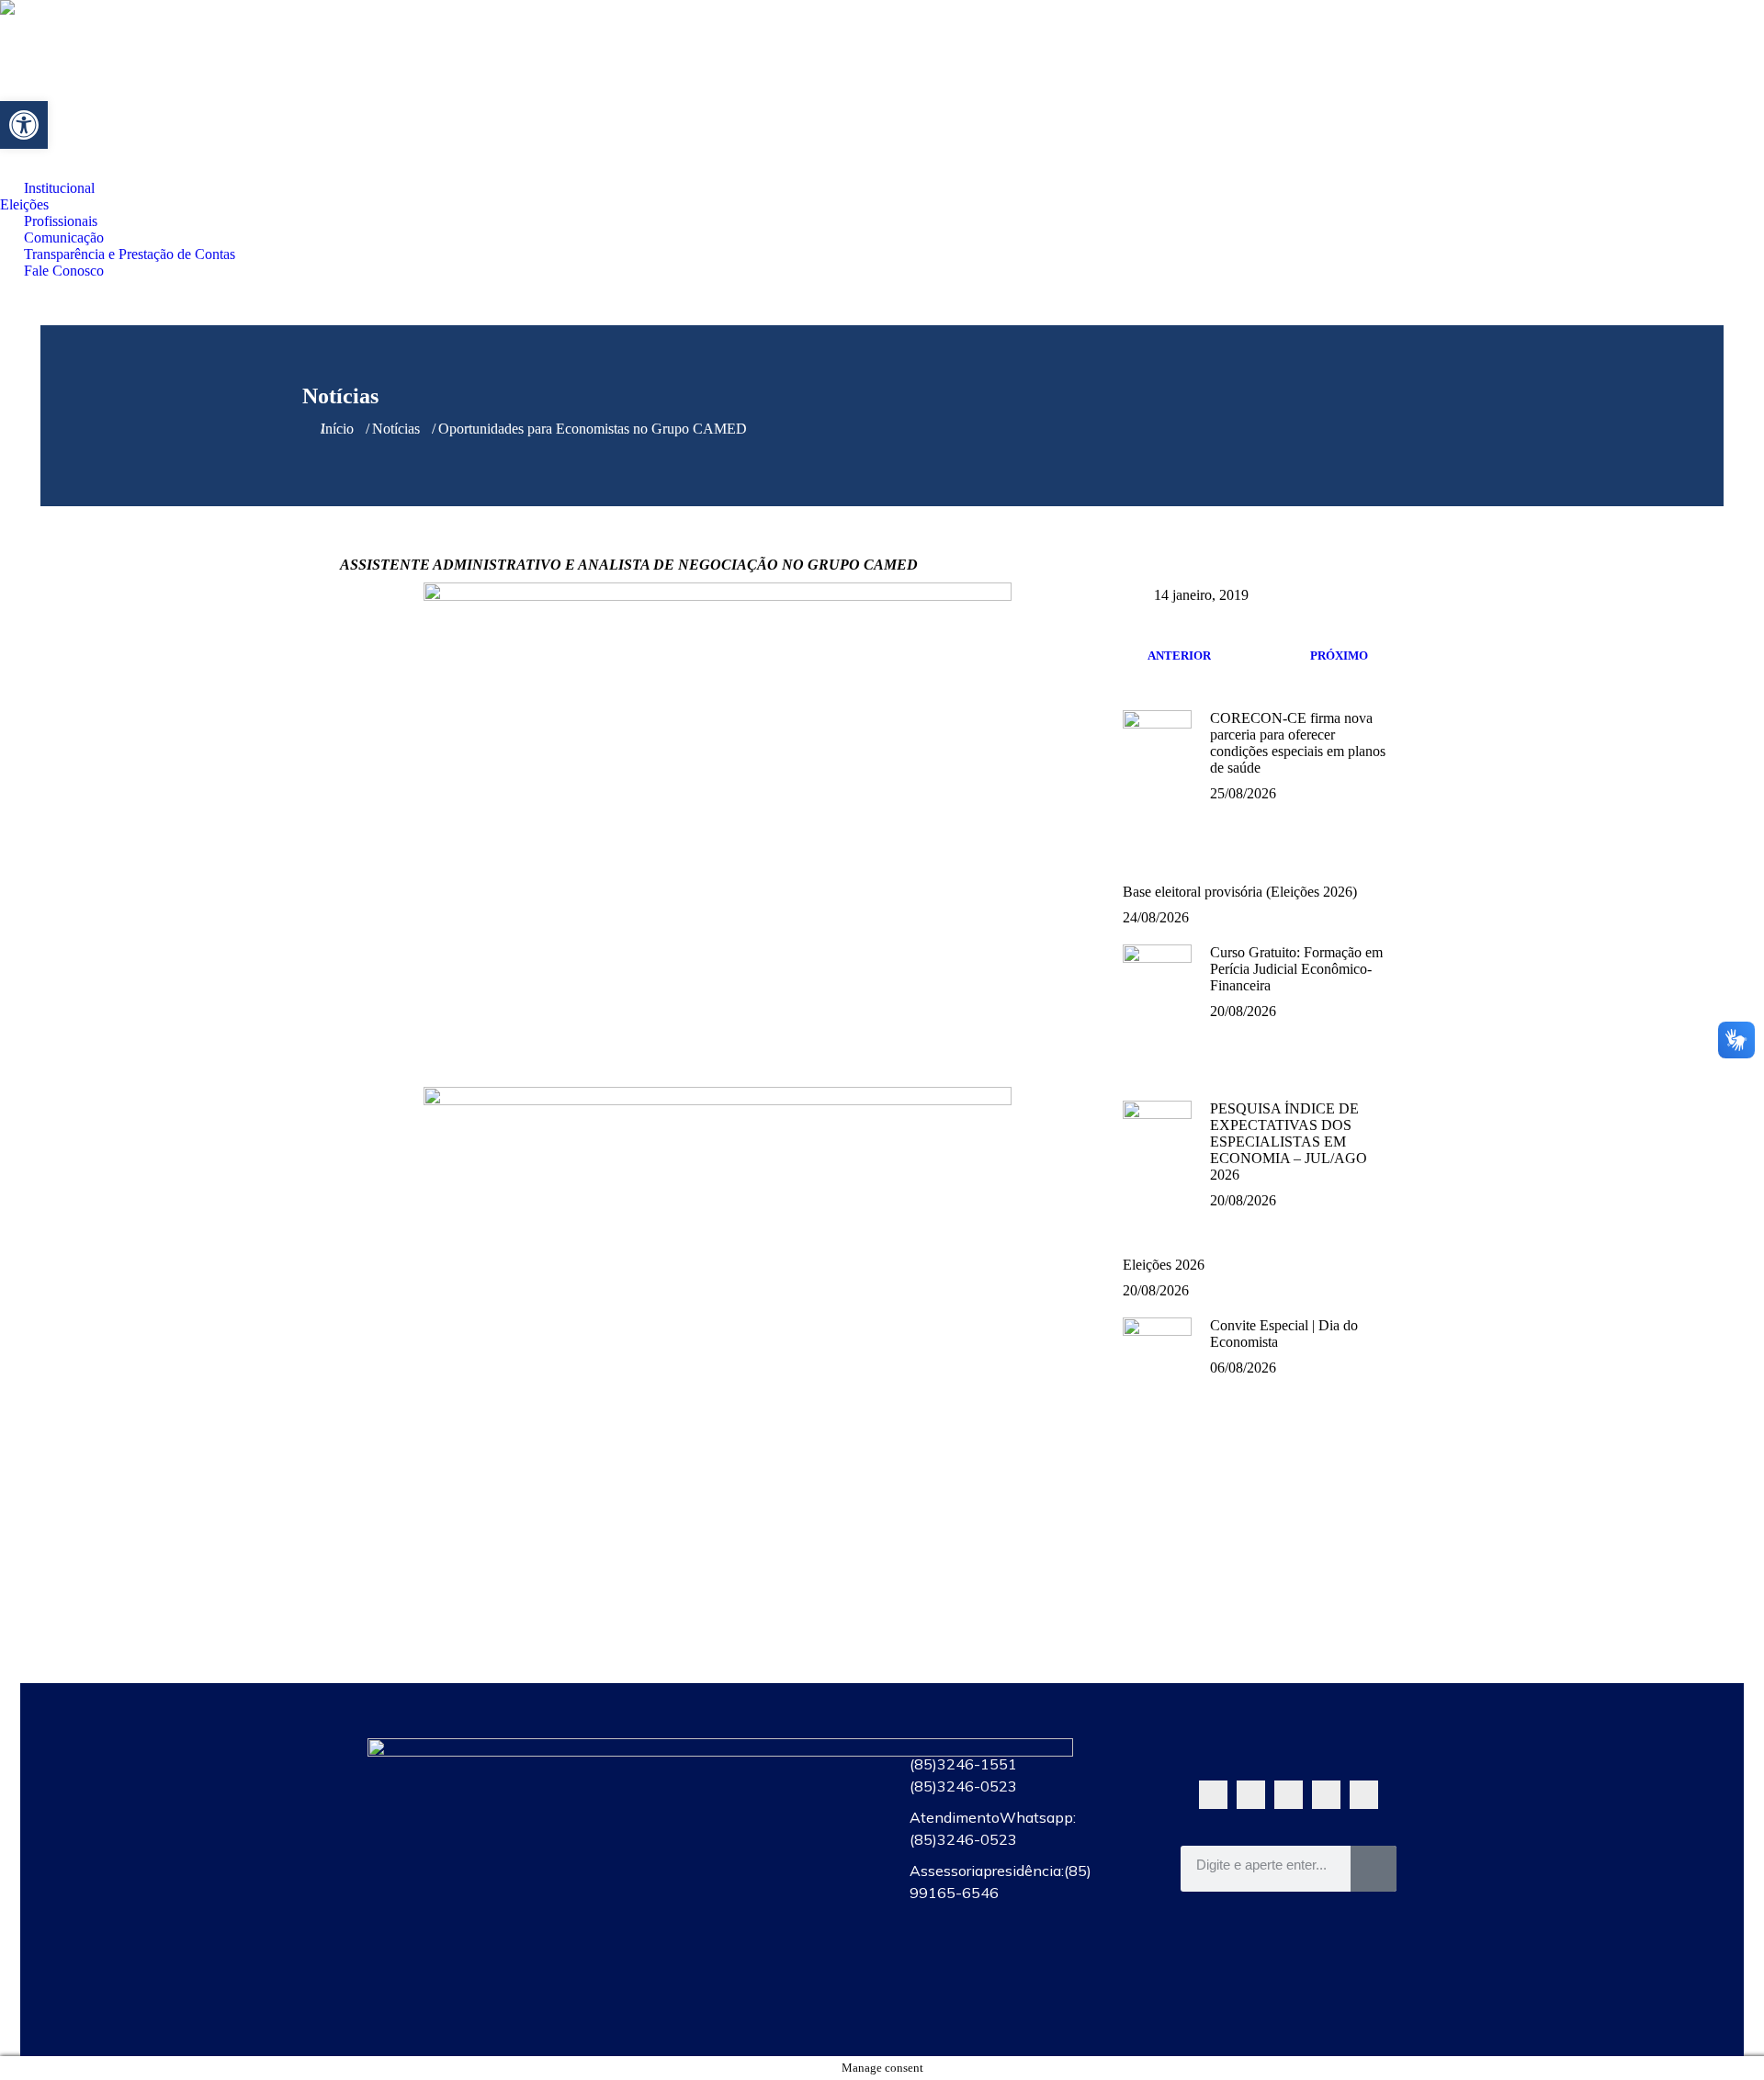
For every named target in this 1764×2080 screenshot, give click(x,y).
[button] (24, 125)
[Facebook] (1251, 1795)
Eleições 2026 (1164, 1265)
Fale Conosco (746, 1971)
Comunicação (746, 1886)
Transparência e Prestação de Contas (746, 1928)
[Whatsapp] (1213, 1795)
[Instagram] (1326, 1795)
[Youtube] (1289, 1795)
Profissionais (746, 1844)
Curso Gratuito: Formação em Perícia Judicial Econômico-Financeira (1296, 969)
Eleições (746, 1802)
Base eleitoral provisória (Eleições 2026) (1240, 892)
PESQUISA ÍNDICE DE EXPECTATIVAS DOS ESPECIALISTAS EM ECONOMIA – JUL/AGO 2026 (1289, 1142)
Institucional (746, 1759)
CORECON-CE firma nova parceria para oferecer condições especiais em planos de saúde (1298, 743)
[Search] (1374, 1869)
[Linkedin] (1364, 1795)
